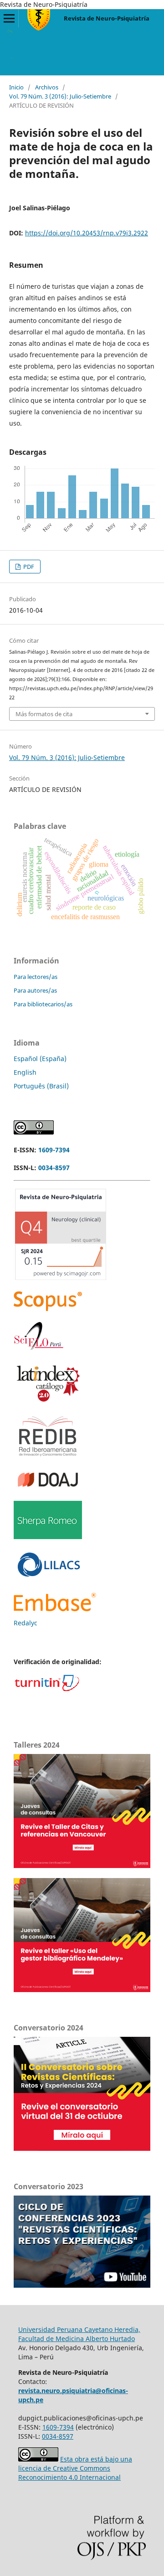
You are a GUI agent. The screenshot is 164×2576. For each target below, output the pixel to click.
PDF (28, 567)
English (25, 1072)
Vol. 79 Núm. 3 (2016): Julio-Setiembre (60, 96)
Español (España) (40, 1059)
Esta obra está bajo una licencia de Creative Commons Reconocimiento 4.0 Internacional (75, 2468)
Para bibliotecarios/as (43, 1004)
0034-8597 (54, 1168)
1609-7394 (54, 1150)
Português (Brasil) (41, 1086)
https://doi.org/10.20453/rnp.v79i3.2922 (87, 233)
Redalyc (26, 1623)
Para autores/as (35, 990)
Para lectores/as (36, 977)
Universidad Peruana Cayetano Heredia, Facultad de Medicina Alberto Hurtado (79, 2334)
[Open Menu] (9, 18)
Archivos (47, 87)
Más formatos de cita (44, 714)
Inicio (16, 87)
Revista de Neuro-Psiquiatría (107, 18)
